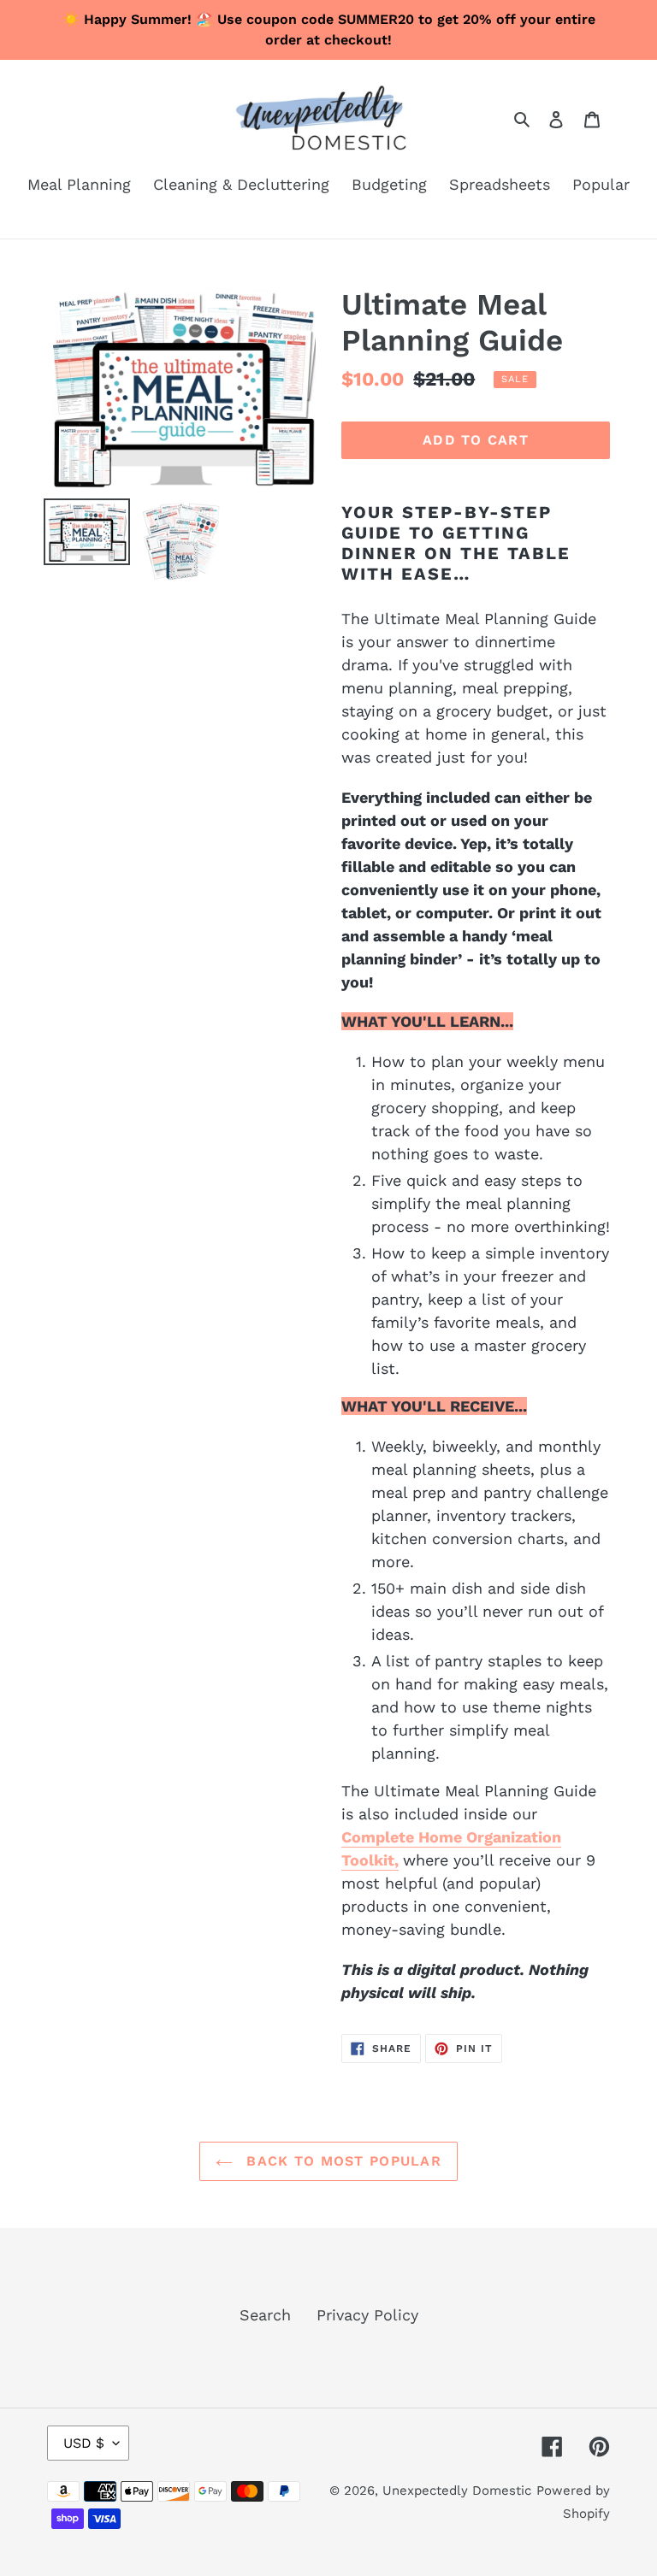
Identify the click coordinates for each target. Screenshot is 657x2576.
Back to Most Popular (341, 2161)
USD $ (84, 2443)
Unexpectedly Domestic (457, 2491)
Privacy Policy (367, 2315)
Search (265, 2315)
